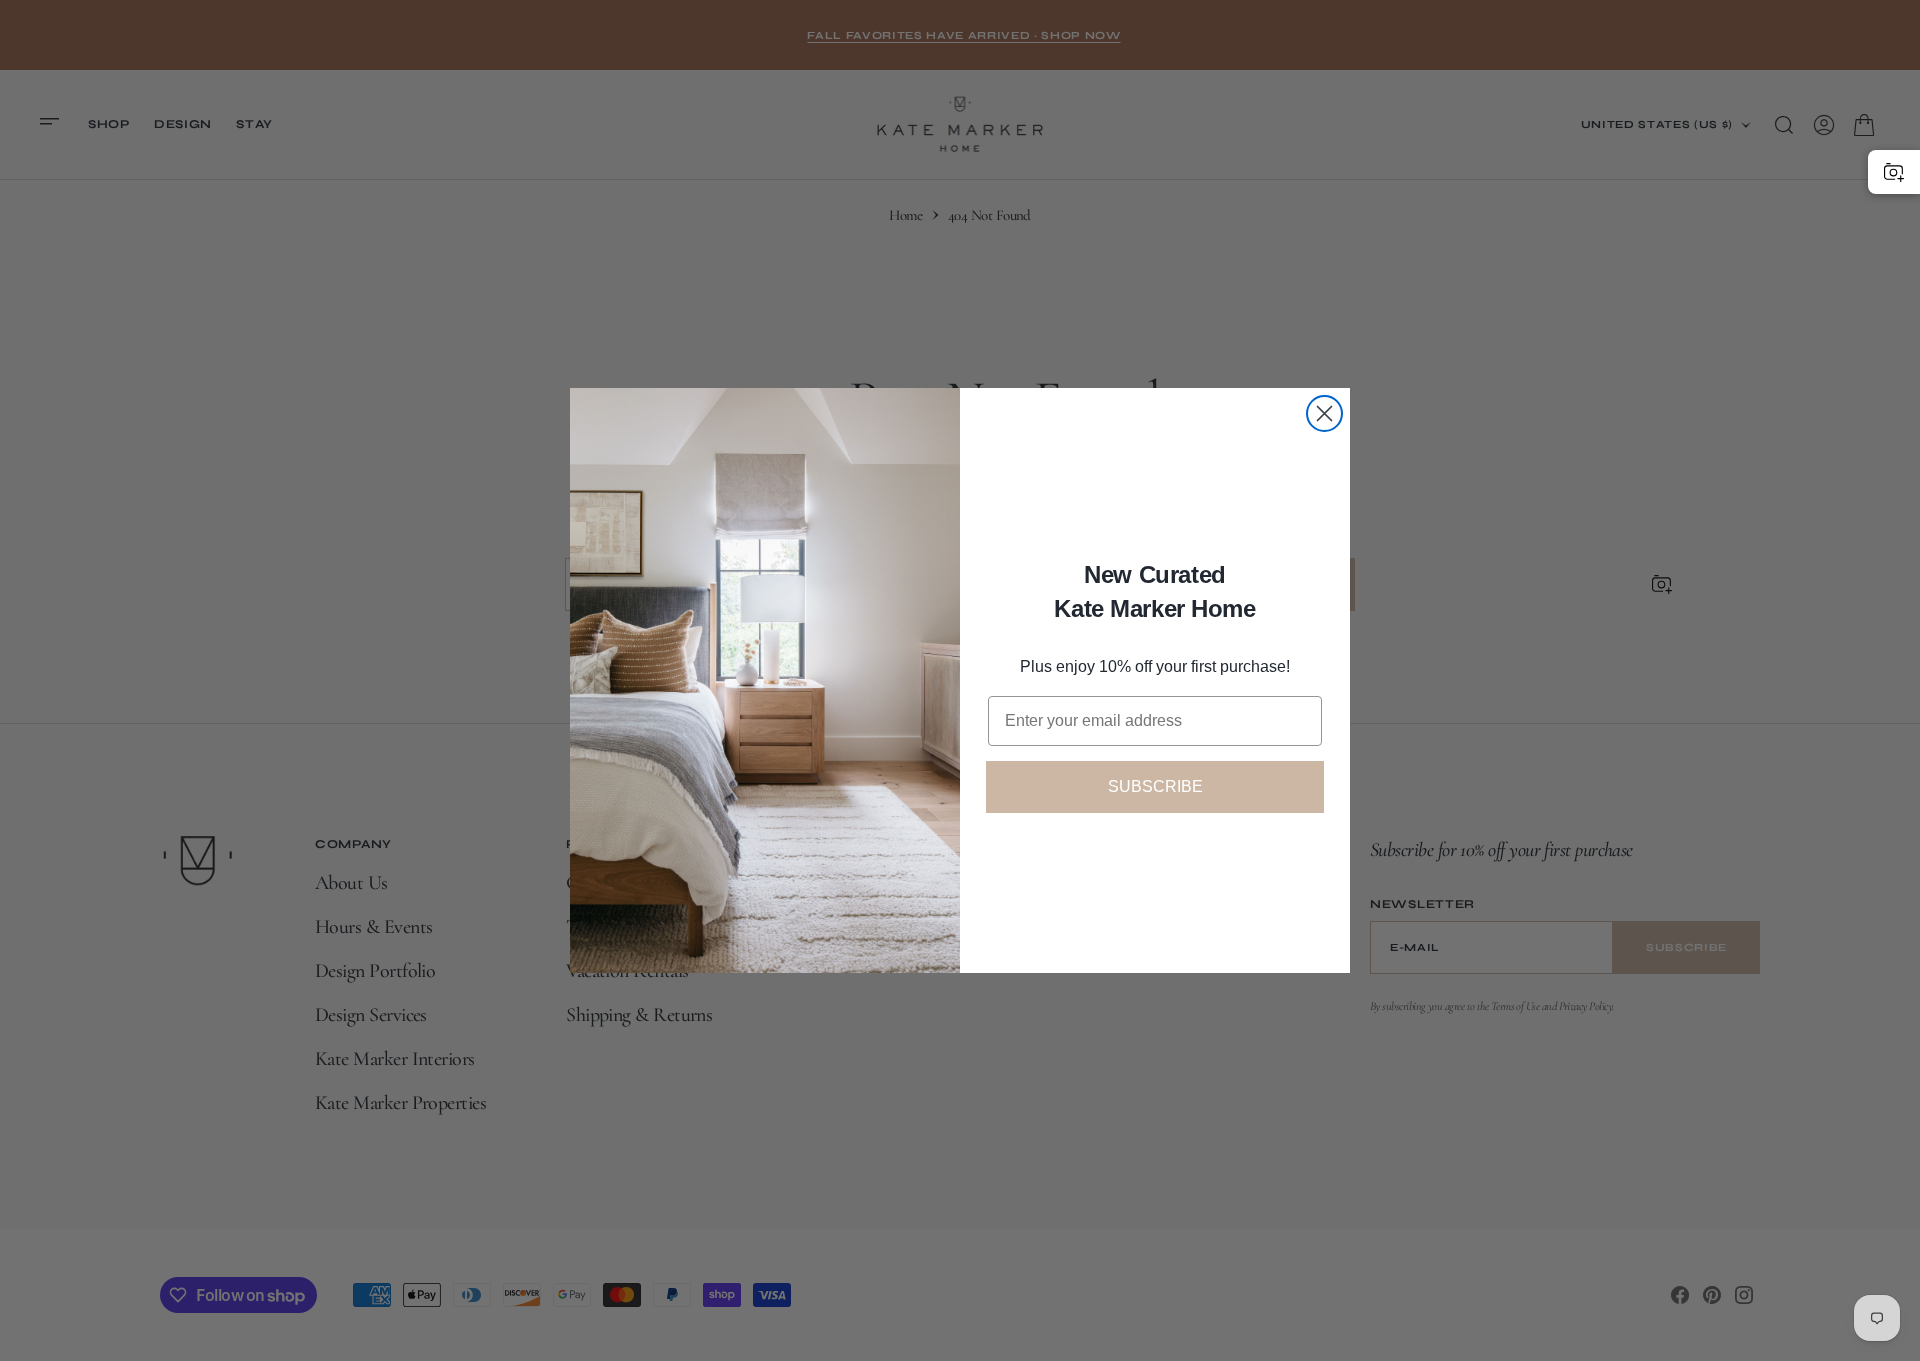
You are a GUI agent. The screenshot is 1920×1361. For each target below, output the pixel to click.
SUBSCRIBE (1155, 786)
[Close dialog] (1324, 413)
